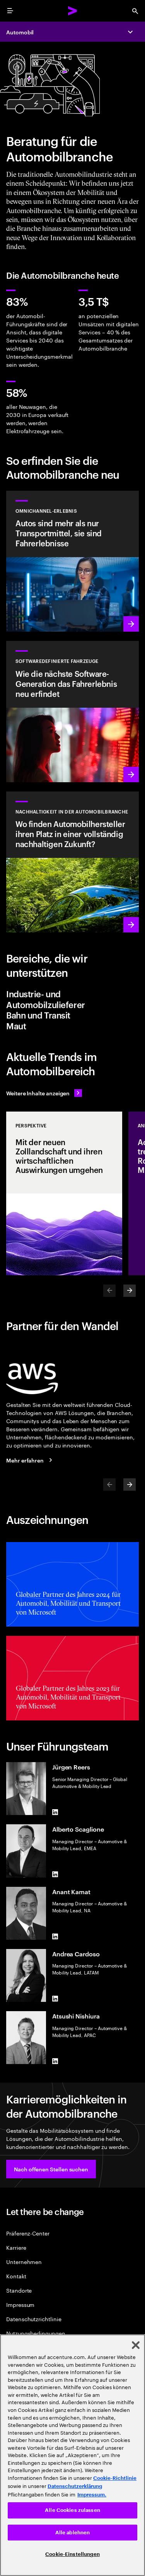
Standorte (19, 2290)
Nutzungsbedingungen (36, 2333)
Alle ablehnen (73, 2533)
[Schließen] (136, 2345)
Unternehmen (24, 2262)
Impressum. (92, 2495)
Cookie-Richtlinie (115, 2478)
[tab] (72, 999)
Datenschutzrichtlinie (34, 2319)
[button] (51, 2169)
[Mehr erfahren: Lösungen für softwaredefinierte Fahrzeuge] (72, 712)
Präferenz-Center (28, 2233)
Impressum (20, 2304)
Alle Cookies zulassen (72, 2510)
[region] (72, 2455)
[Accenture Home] (73, 11)
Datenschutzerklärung (75, 2486)
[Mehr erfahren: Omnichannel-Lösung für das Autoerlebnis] (72, 561)
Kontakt (16, 2276)
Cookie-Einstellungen (72, 2554)
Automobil (20, 32)
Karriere (16, 2247)
